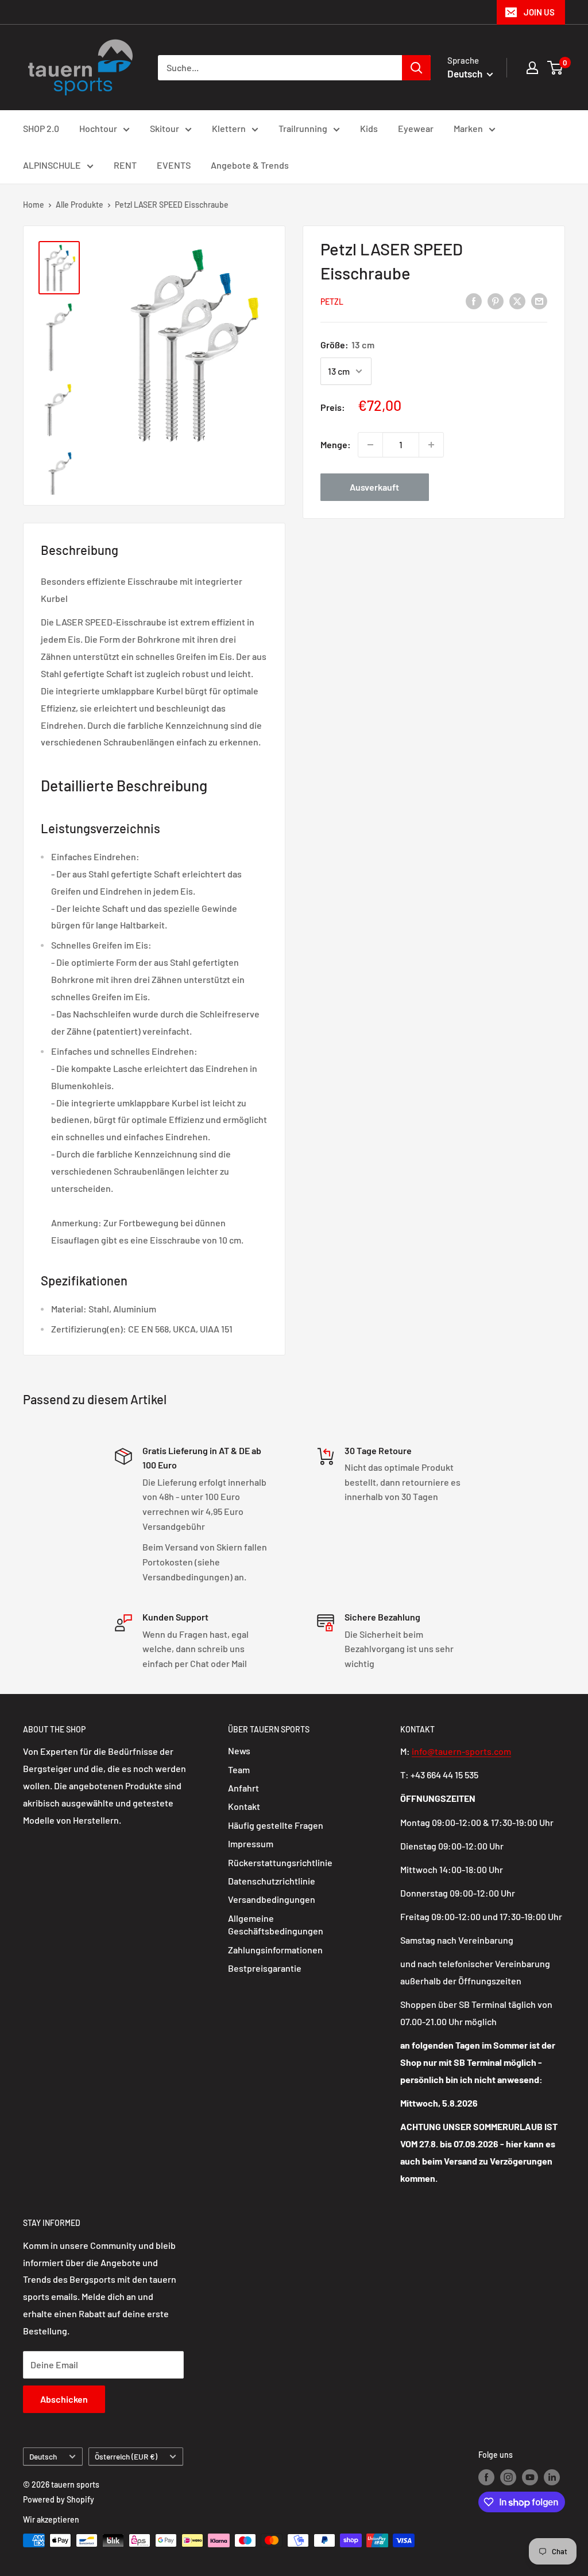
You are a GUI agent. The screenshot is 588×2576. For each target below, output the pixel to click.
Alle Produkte (80, 205)
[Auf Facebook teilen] (474, 300)
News (239, 1751)
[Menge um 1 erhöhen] (431, 445)
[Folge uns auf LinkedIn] (552, 2477)
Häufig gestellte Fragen (276, 1825)
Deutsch (43, 2456)
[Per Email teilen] (539, 300)
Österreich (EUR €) (126, 2456)
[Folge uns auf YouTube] (530, 2477)
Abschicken (64, 2399)
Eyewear (416, 128)
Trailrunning (303, 128)
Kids (369, 128)
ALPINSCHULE (52, 165)
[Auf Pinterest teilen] (496, 300)
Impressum (251, 1843)
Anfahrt (243, 1788)
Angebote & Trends (250, 165)
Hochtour (98, 128)
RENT (125, 165)
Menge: (336, 444)
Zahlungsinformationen (275, 1950)
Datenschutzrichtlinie (272, 1881)
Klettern (229, 128)
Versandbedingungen (272, 1899)
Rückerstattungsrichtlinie (280, 1862)
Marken (468, 128)
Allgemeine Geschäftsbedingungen (276, 1924)
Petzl (332, 302)
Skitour (165, 128)
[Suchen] (416, 68)
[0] (556, 68)
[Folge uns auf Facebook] (486, 2477)
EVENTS (174, 165)
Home (34, 205)
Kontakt (244, 1806)
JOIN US (539, 12)
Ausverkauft (374, 487)
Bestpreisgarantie (265, 1968)
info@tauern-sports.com (461, 1751)
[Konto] (532, 68)
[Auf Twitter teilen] (517, 300)
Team (239, 1769)
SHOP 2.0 (41, 128)
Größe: (347, 345)
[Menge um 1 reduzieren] (370, 445)
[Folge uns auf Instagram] (508, 2477)
